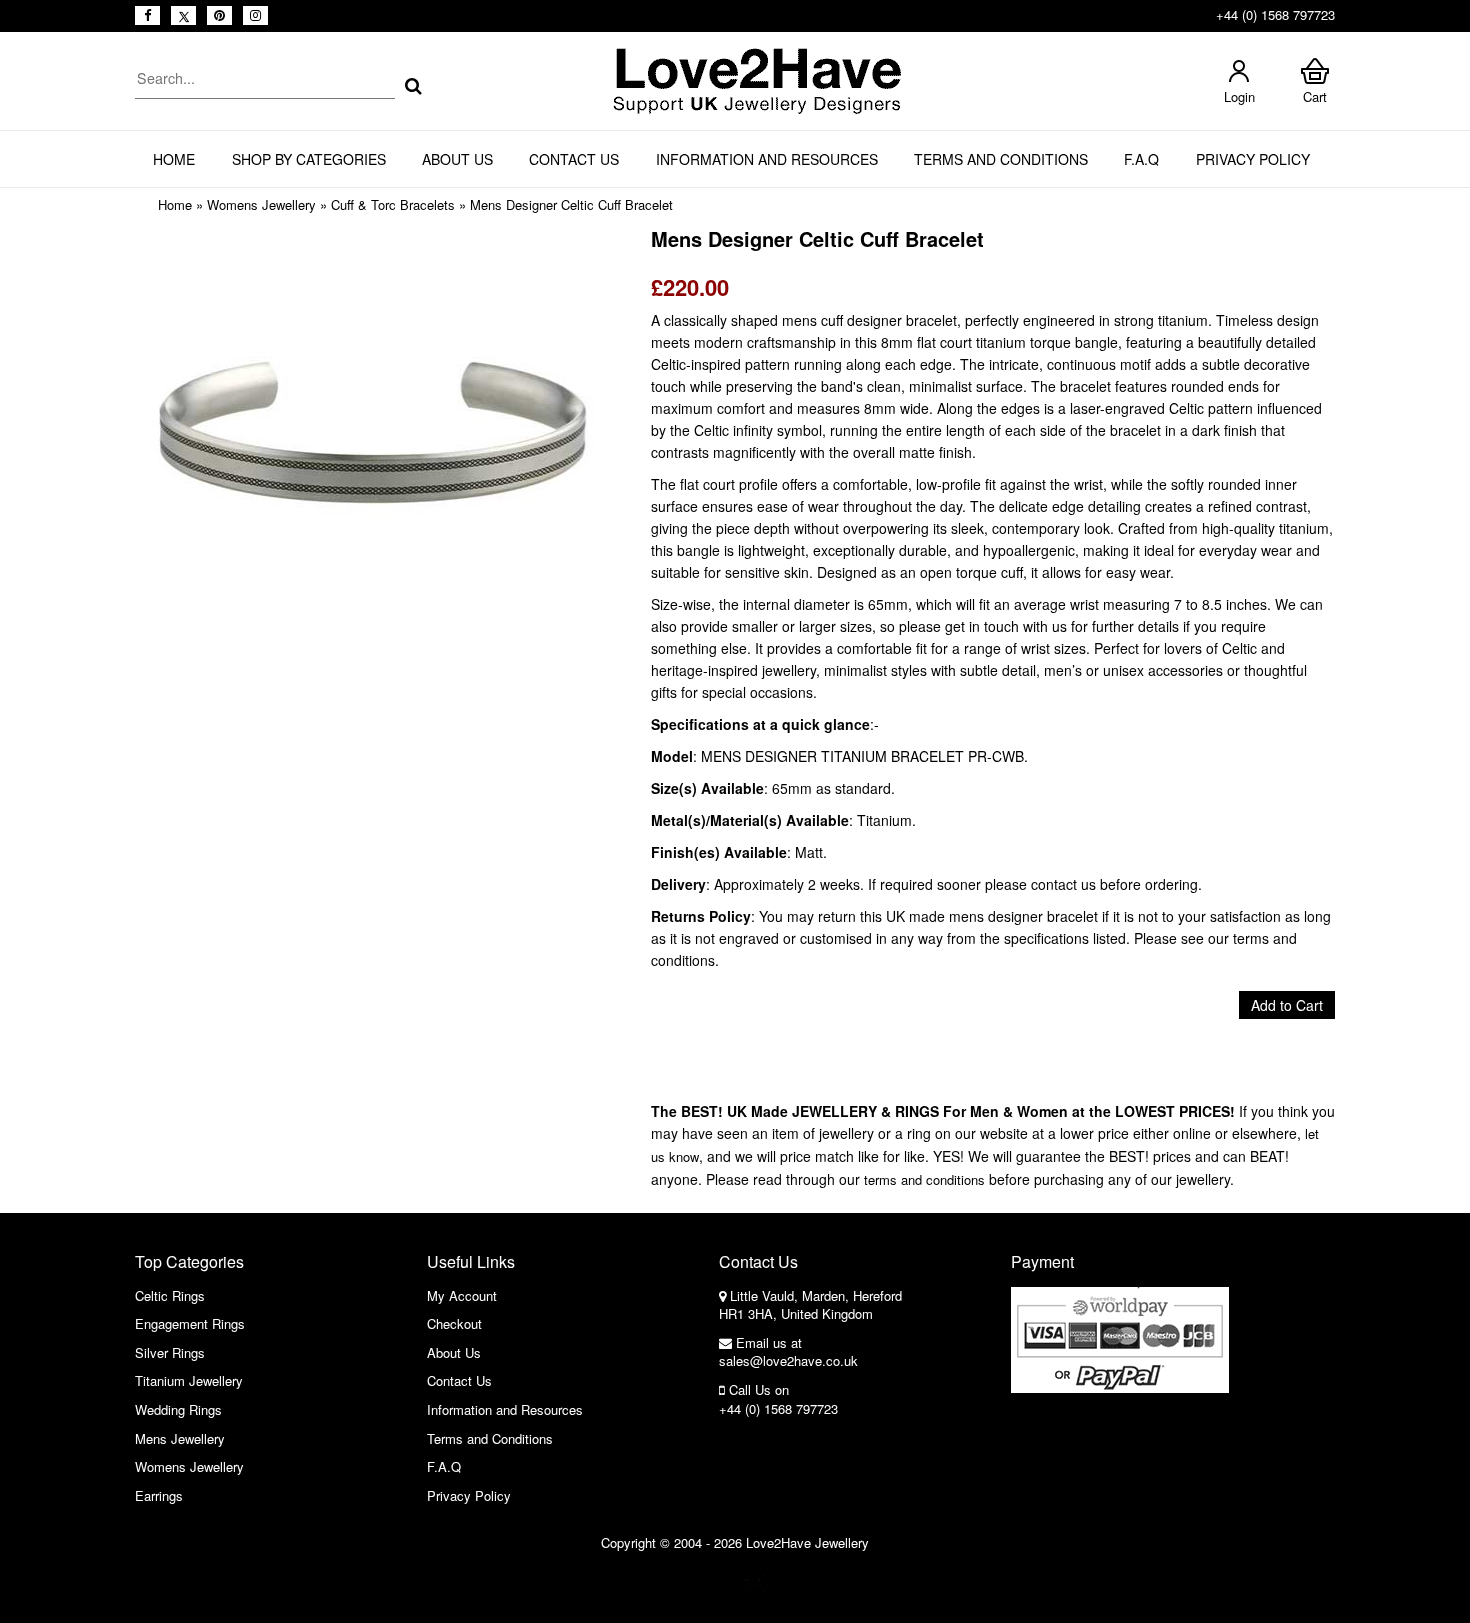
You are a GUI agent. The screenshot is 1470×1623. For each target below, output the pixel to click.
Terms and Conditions (1001, 159)
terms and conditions (924, 1179)
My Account (462, 1295)
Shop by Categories (309, 159)
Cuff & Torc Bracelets (393, 204)
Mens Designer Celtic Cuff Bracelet (571, 204)
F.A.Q (1141, 159)
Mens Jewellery (180, 1438)
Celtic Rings (170, 1295)
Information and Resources (767, 159)
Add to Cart (1287, 1005)
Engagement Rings (190, 1323)
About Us (457, 159)
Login (1239, 96)
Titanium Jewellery (189, 1380)
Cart (1315, 96)
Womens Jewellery (261, 204)
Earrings (159, 1495)
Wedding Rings (178, 1409)
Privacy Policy (1253, 159)
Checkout (454, 1323)
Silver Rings (170, 1352)
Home (174, 159)
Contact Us (574, 159)
